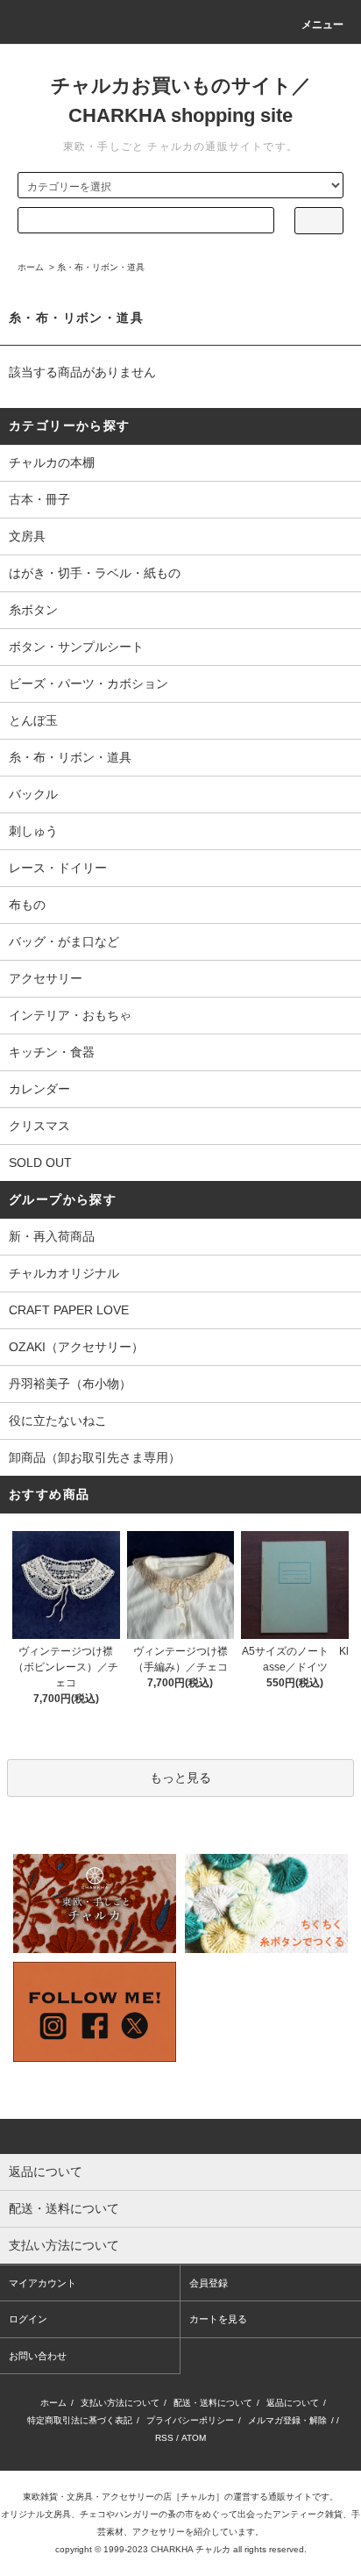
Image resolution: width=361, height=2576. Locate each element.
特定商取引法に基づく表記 (80, 2420)
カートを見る (218, 2319)
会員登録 (209, 2283)
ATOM (194, 2438)
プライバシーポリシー (190, 2420)
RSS (164, 2438)
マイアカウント (42, 2283)
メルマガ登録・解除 (287, 2420)
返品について (293, 2403)
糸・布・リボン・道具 (101, 267)
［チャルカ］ (198, 2497)
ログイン (28, 2319)
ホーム (31, 267)
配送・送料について (213, 2403)
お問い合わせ (38, 2356)
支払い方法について (120, 2403)
